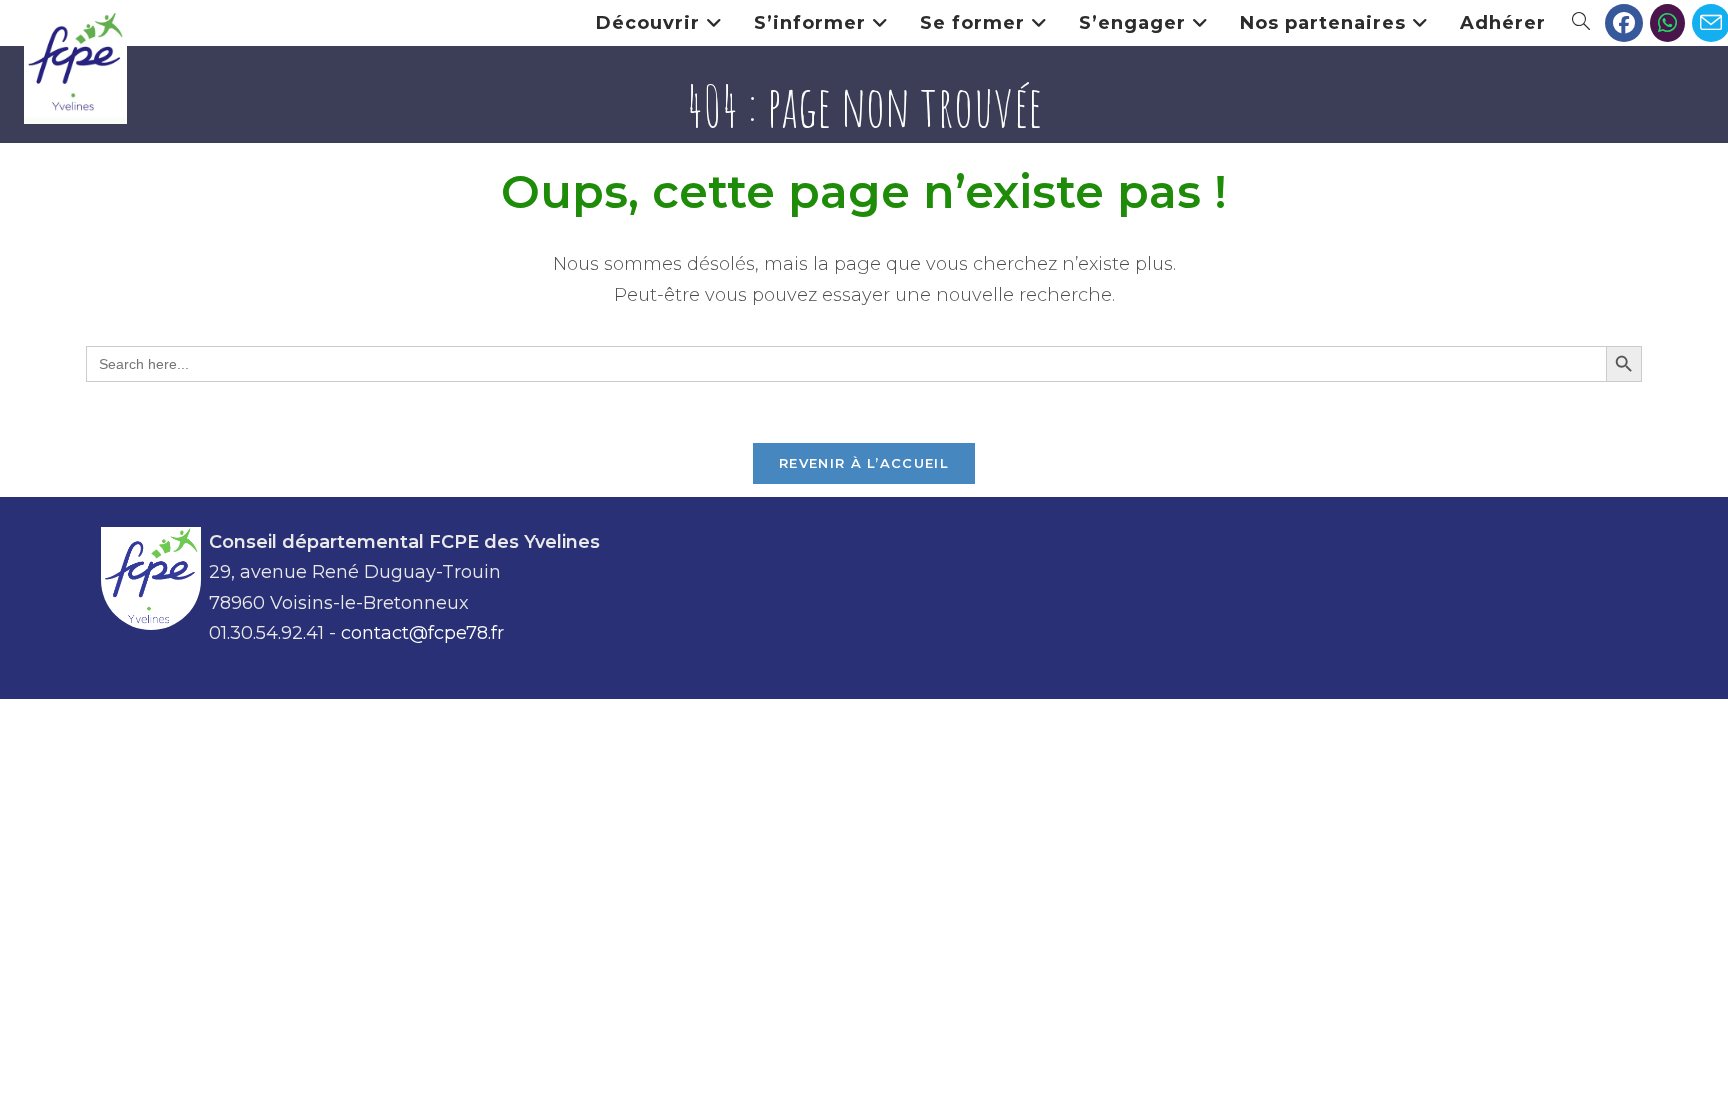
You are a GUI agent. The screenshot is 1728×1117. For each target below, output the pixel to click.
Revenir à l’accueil (864, 463)
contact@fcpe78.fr (422, 633)
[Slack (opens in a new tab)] (1667, 23)
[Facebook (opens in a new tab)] (1624, 23)
